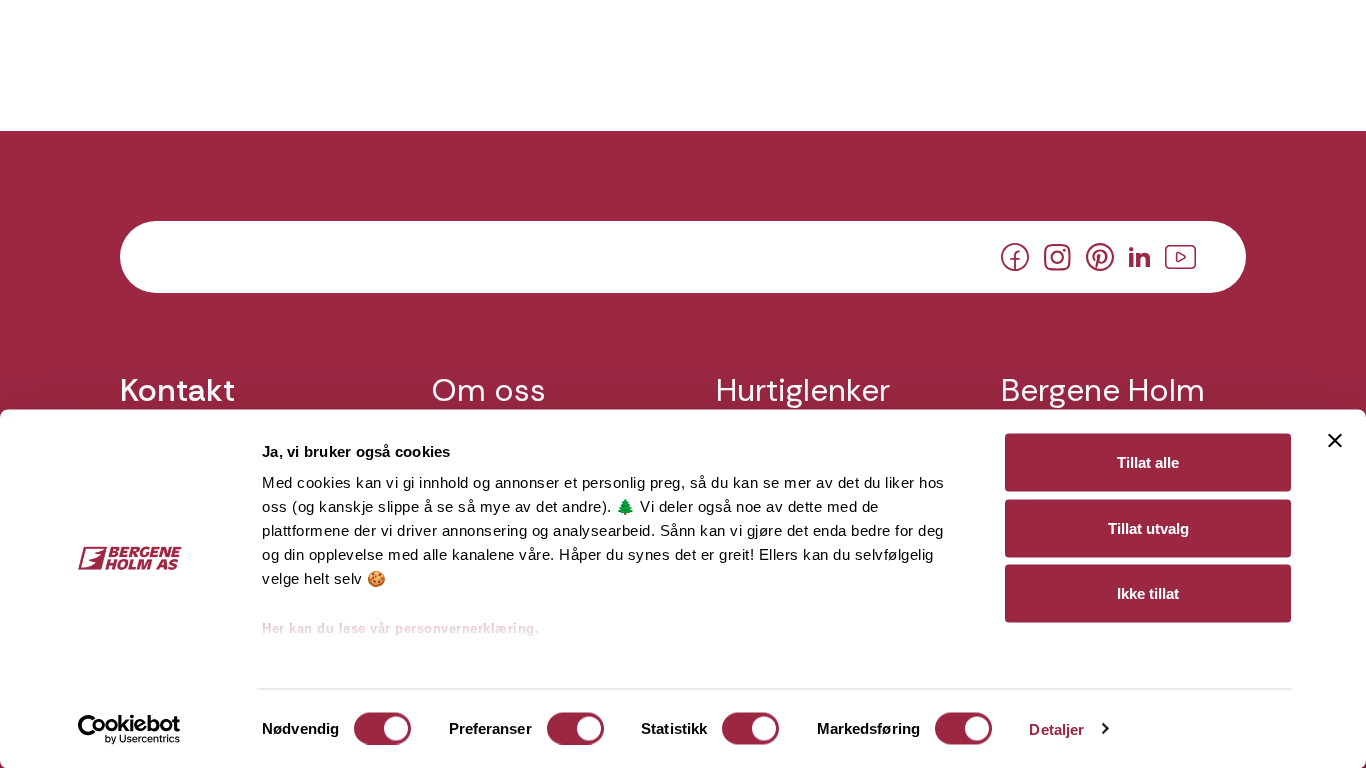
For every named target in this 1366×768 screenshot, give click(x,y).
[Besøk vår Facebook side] (1015, 256)
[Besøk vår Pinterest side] (1100, 256)
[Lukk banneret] (1335, 441)
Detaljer (1056, 728)
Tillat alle (1148, 462)
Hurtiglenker (803, 390)
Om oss (489, 390)
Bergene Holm (1103, 390)
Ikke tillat (1148, 593)
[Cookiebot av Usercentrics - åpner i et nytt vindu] (129, 729)
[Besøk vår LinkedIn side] (1139, 255)
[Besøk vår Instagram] (1057, 255)
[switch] (575, 728)
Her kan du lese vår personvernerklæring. (400, 628)
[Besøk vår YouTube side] (1180, 255)
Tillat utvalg (1148, 527)
